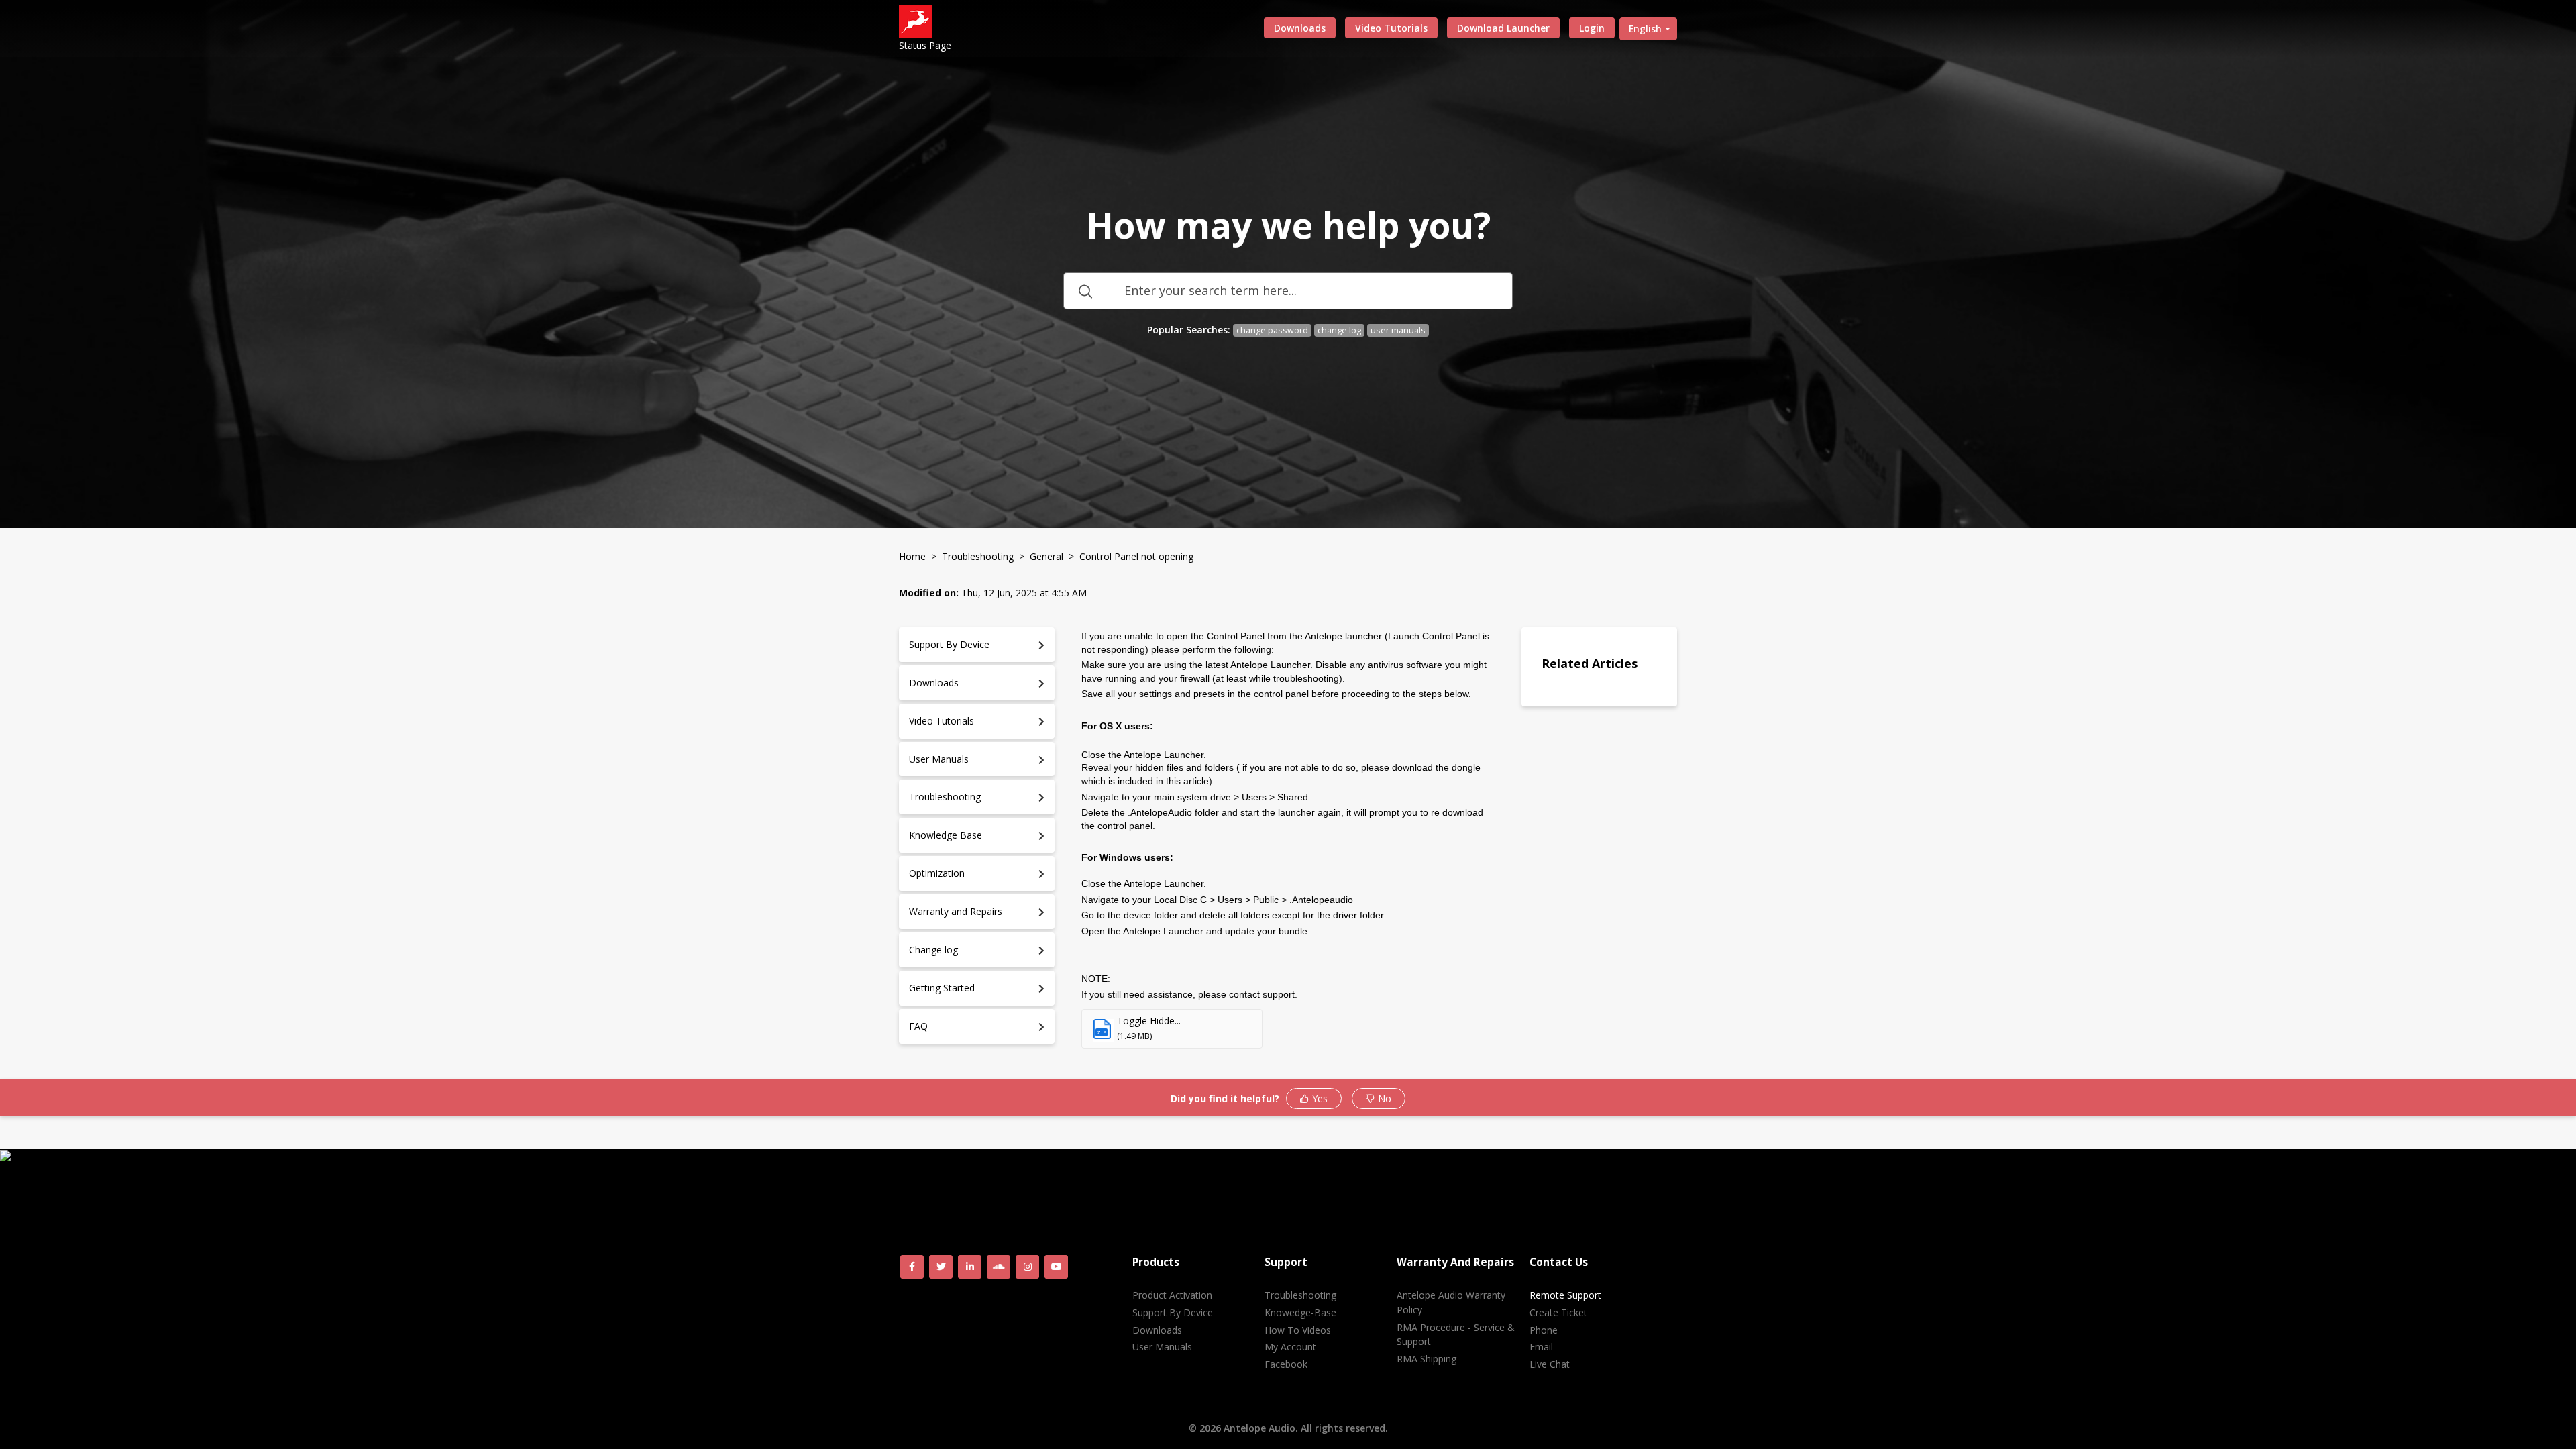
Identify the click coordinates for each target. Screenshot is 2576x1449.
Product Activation (1172, 1295)
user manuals (1398, 330)
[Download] (1263, 562)
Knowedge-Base (1300, 1312)
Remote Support (1565, 1295)
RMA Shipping (1427, 1359)
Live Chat (1550, 1364)
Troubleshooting (978, 556)
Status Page (925, 45)
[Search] (1085, 291)
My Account (1290, 1347)
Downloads (1300, 28)
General (1046, 556)
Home (912, 556)
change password (1272, 330)
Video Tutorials (1391, 28)
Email (1541, 1347)
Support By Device (1173, 1312)
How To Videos (1298, 1330)
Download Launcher (1503, 28)
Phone (1544, 1330)
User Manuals (1162, 1347)
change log (1339, 330)
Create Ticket (1558, 1312)
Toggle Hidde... (1149, 1021)
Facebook (1286, 1364)
